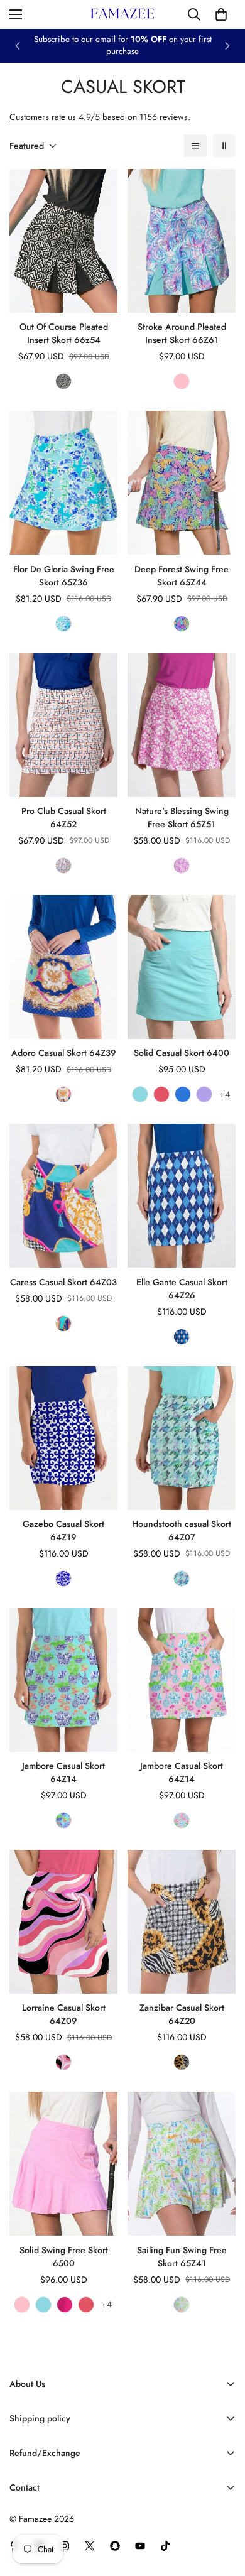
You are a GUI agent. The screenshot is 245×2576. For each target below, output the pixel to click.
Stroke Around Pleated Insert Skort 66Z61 (182, 333)
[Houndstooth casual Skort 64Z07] (182, 1438)
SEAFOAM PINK (182, 381)
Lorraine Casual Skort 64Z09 (64, 2014)
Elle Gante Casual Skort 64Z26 (182, 1289)
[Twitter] (90, 2546)
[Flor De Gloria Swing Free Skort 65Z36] (63, 483)
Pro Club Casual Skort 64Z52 (64, 818)
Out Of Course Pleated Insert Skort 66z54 (64, 333)
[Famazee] (122, 14)
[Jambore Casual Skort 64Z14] (63, 1680)
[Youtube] (140, 2546)
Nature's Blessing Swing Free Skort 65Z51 (182, 818)
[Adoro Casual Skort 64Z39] (63, 967)
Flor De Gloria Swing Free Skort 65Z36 (64, 576)
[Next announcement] (227, 46)
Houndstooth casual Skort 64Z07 (182, 1530)
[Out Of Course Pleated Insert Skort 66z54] (63, 241)
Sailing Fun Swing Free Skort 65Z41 (182, 2257)
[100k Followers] (65, 2546)
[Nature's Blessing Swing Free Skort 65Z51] (182, 725)
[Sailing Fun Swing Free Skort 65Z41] (182, 2164)
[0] (221, 14)
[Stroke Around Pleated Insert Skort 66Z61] (182, 241)
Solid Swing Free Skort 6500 (64, 2257)
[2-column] (224, 146)
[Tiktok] (165, 2546)
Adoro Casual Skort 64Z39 (64, 1053)
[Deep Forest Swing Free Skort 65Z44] (182, 483)
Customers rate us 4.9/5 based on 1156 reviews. (100, 117)
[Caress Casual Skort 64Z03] (63, 1196)
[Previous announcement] (18, 46)
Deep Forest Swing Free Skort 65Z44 (182, 576)
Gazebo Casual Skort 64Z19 (63, 1530)
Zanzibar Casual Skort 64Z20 (182, 2014)
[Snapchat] (115, 2546)
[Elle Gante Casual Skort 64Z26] (182, 1196)
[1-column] (195, 146)
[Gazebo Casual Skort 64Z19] (63, 1438)
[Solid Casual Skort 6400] (182, 967)
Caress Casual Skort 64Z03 (63, 1282)
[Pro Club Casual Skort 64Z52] (63, 725)
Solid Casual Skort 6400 (182, 1053)
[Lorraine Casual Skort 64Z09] (63, 1922)
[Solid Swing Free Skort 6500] (63, 2164)
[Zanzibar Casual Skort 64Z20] (182, 1922)
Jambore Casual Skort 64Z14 (63, 1772)
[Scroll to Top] (222, 2509)
